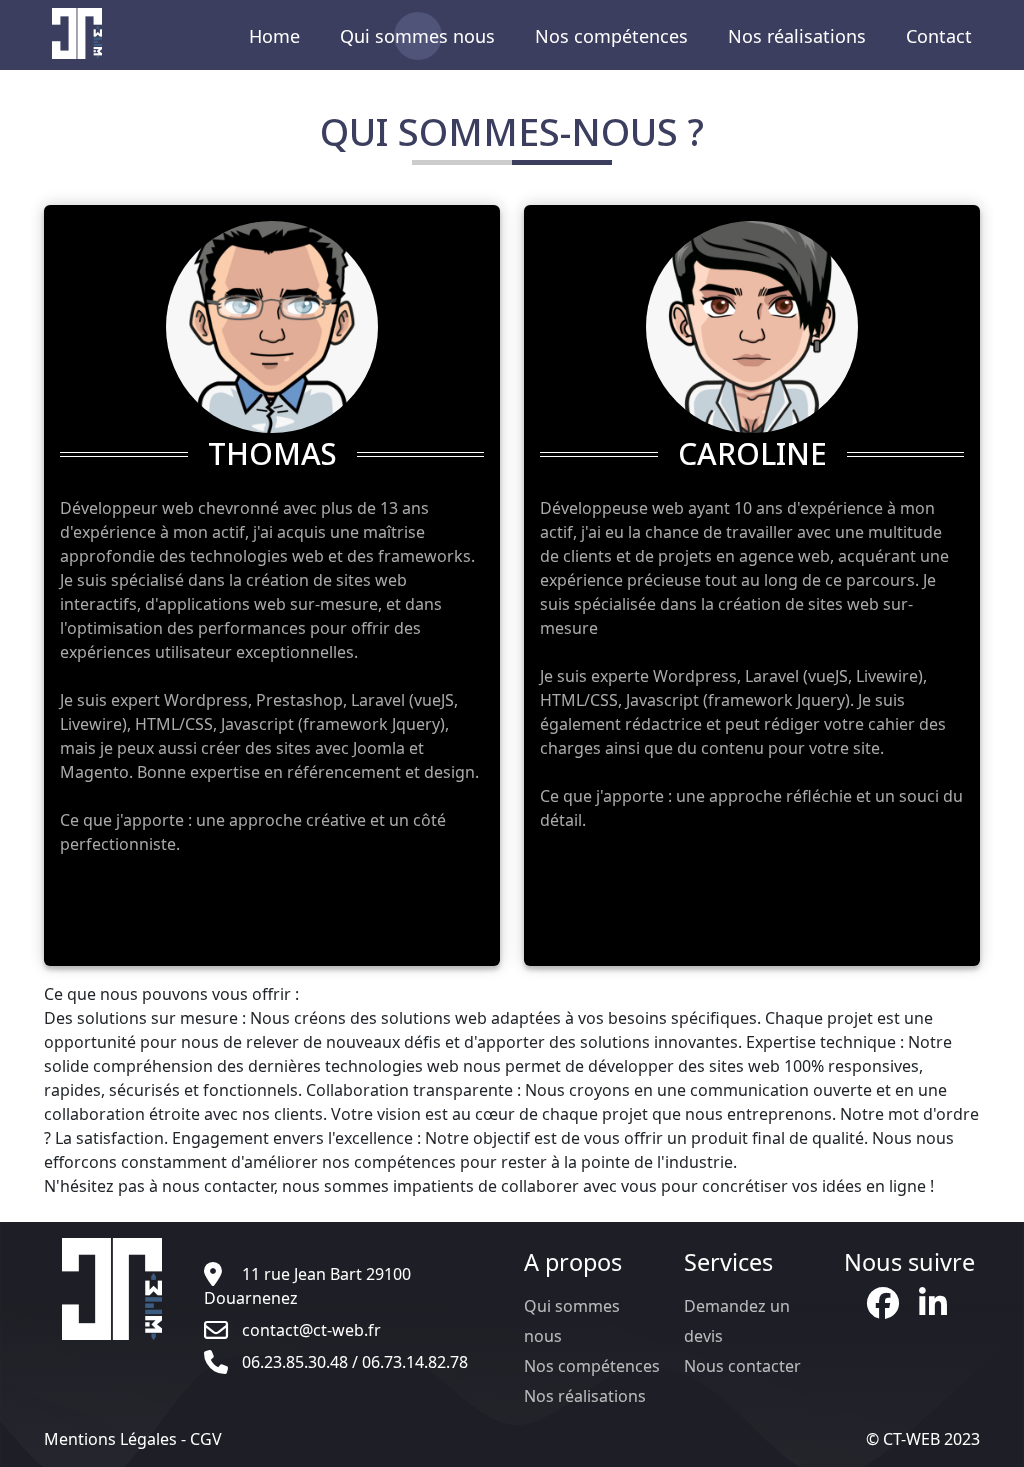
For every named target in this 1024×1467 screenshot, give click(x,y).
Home (274, 36)
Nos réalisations (797, 36)
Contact (939, 36)
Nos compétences (611, 36)
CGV (206, 1439)
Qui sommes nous (417, 36)
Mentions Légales (110, 1439)
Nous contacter (742, 1366)
